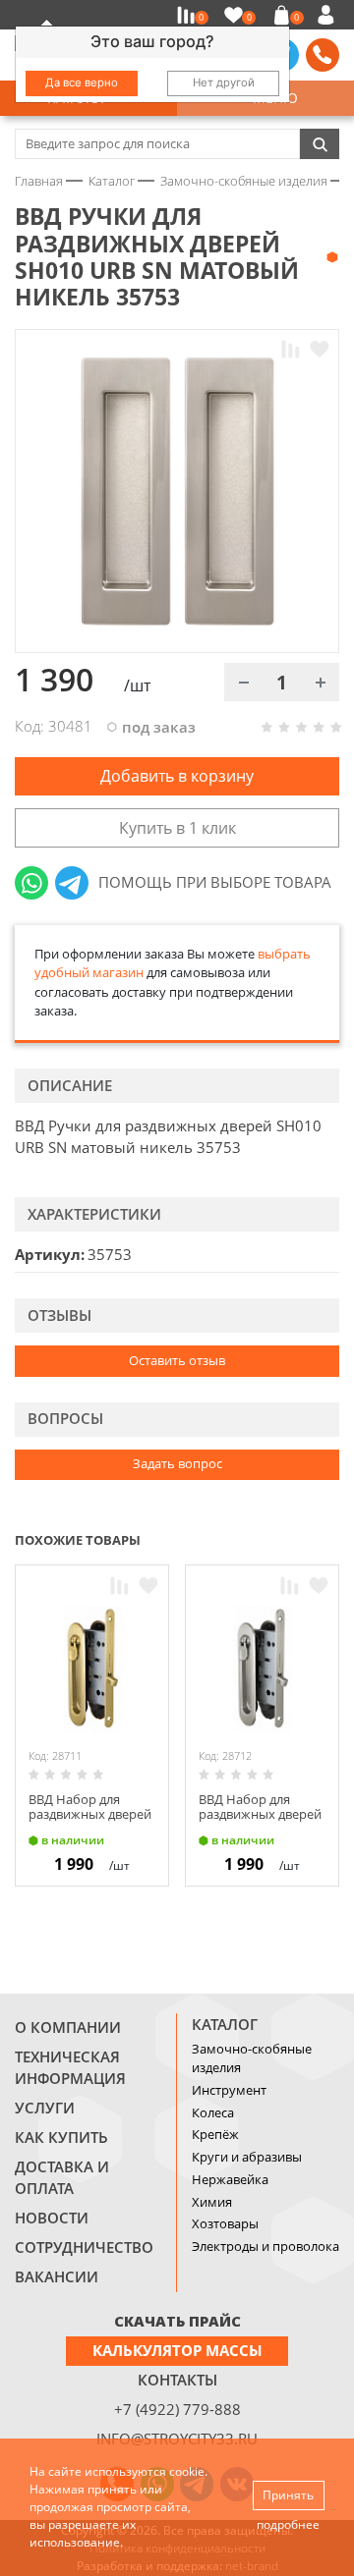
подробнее (288, 2524)
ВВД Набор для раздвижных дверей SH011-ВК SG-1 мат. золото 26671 (90, 1822)
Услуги (45, 2108)
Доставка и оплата (62, 2177)
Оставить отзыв (177, 1360)
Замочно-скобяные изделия (252, 2058)
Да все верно (82, 82)
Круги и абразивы (247, 2157)
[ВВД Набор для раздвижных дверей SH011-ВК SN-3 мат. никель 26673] (262, 1669)
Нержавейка (230, 2179)
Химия (212, 2202)
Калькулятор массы (177, 2350)
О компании (68, 2027)
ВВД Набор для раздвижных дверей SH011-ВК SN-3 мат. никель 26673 (260, 1822)
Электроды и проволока (265, 2246)
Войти (329, 15)
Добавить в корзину (177, 776)
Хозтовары (225, 2223)
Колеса (213, 2112)
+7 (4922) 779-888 (177, 2409)
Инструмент (229, 2090)
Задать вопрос (177, 1463)
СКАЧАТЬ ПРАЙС (177, 2321)
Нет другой (224, 82)
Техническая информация (70, 2067)
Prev (291, 1538)
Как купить (61, 2137)
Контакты (177, 2380)
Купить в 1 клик (177, 828)
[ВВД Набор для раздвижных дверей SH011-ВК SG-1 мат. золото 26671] (92, 1669)
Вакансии (57, 2276)
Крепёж (215, 2134)
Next (330, 1538)
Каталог (225, 2024)
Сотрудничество (84, 2247)
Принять (288, 2495)
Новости (52, 2218)
